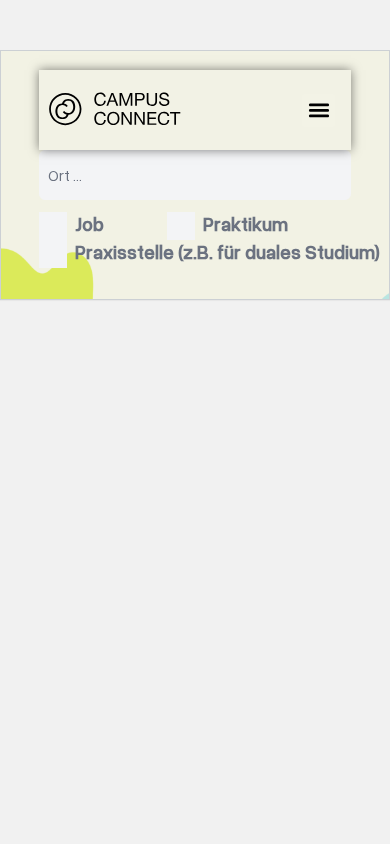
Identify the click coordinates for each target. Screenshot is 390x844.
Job (89, 223)
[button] (318, 110)
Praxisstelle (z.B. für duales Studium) (227, 251)
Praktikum (245, 223)
